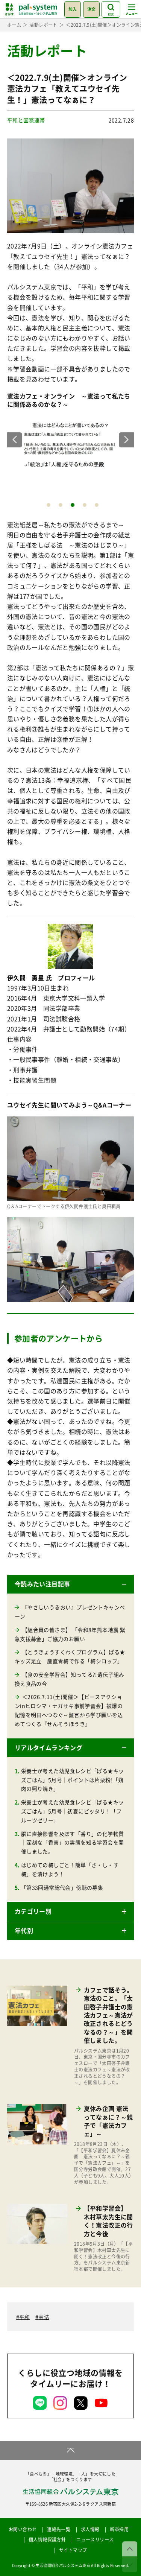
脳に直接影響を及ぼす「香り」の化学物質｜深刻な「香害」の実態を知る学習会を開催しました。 (73, 1843)
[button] (71, 1584)
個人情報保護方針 (47, 2540)
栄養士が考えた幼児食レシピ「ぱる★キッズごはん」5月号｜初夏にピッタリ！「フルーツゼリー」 (73, 1811)
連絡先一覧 (59, 2529)
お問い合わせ (23, 2529)
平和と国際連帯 (26, 120)
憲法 (44, 2317)
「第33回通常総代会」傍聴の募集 (62, 1887)
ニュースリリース (95, 2540)
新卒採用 (119, 2529)
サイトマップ (73, 2550)
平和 (25, 2317)
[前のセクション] (130, 2549)
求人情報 (90, 2529)
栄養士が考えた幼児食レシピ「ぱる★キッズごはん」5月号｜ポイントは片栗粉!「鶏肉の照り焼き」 (73, 1780)
